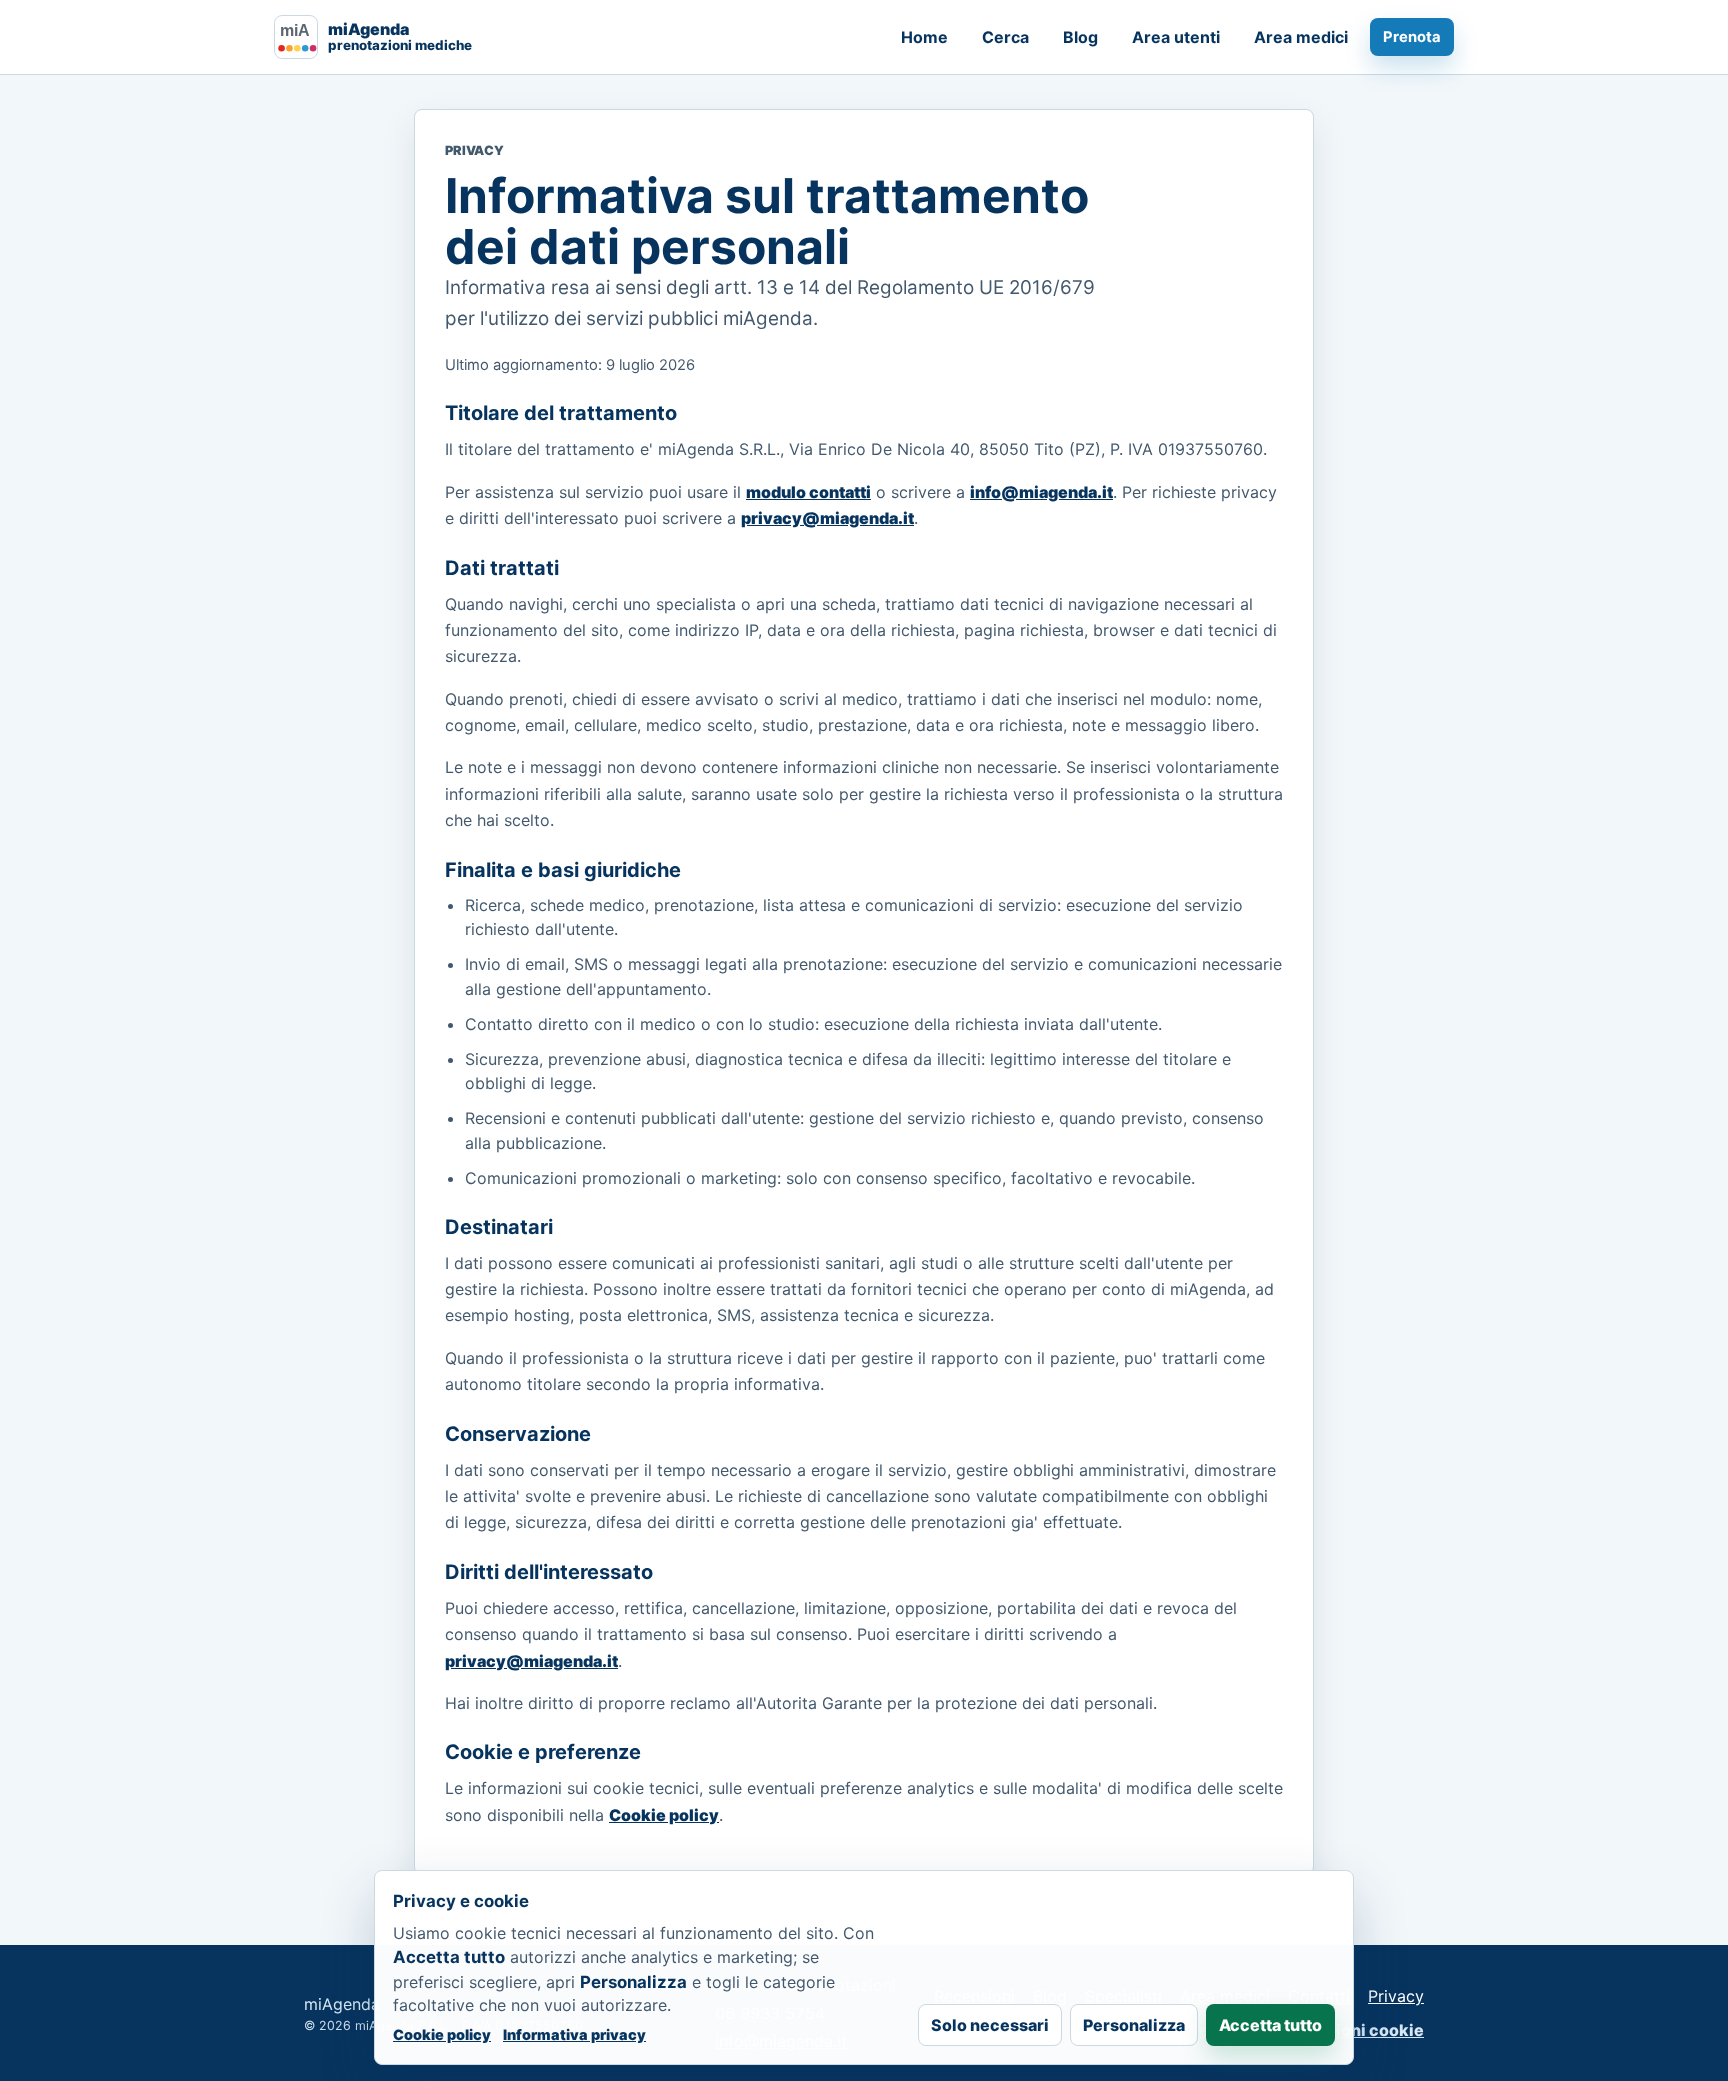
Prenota (1412, 37)
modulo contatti (808, 492)
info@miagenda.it (1041, 492)
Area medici (1301, 37)
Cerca (1005, 37)
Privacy (1396, 1996)
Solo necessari (990, 2025)
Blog (1080, 37)
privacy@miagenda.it (827, 518)
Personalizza (1134, 2025)
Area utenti (1176, 37)
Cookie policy (664, 1815)
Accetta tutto (1270, 2025)
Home (924, 37)
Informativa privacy (574, 2034)
